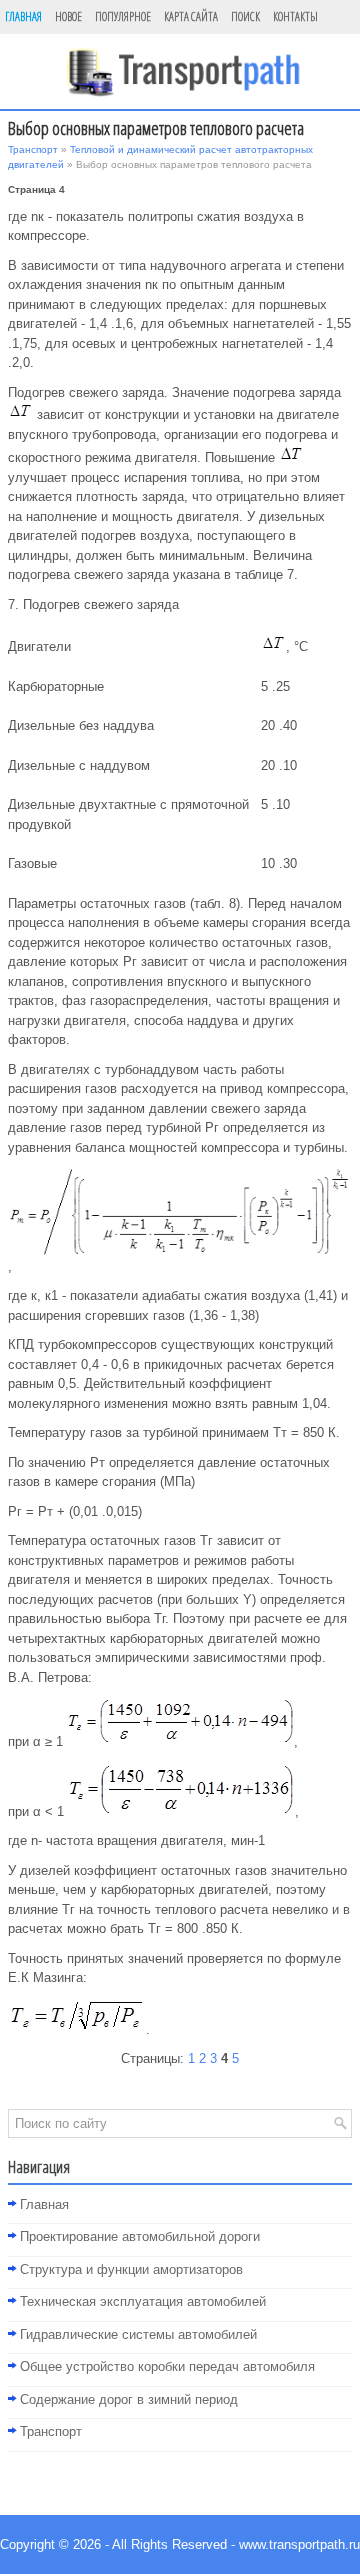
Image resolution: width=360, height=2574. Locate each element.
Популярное (123, 16)
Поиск (245, 16)
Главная (23, 16)
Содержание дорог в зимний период (129, 2399)
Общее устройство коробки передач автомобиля (167, 2366)
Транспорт (33, 149)
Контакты (295, 16)
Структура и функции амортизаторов (131, 2269)
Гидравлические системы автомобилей (138, 2334)
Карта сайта (191, 16)
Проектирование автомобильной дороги (140, 2236)
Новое (68, 16)
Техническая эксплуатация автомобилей (143, 2301)
